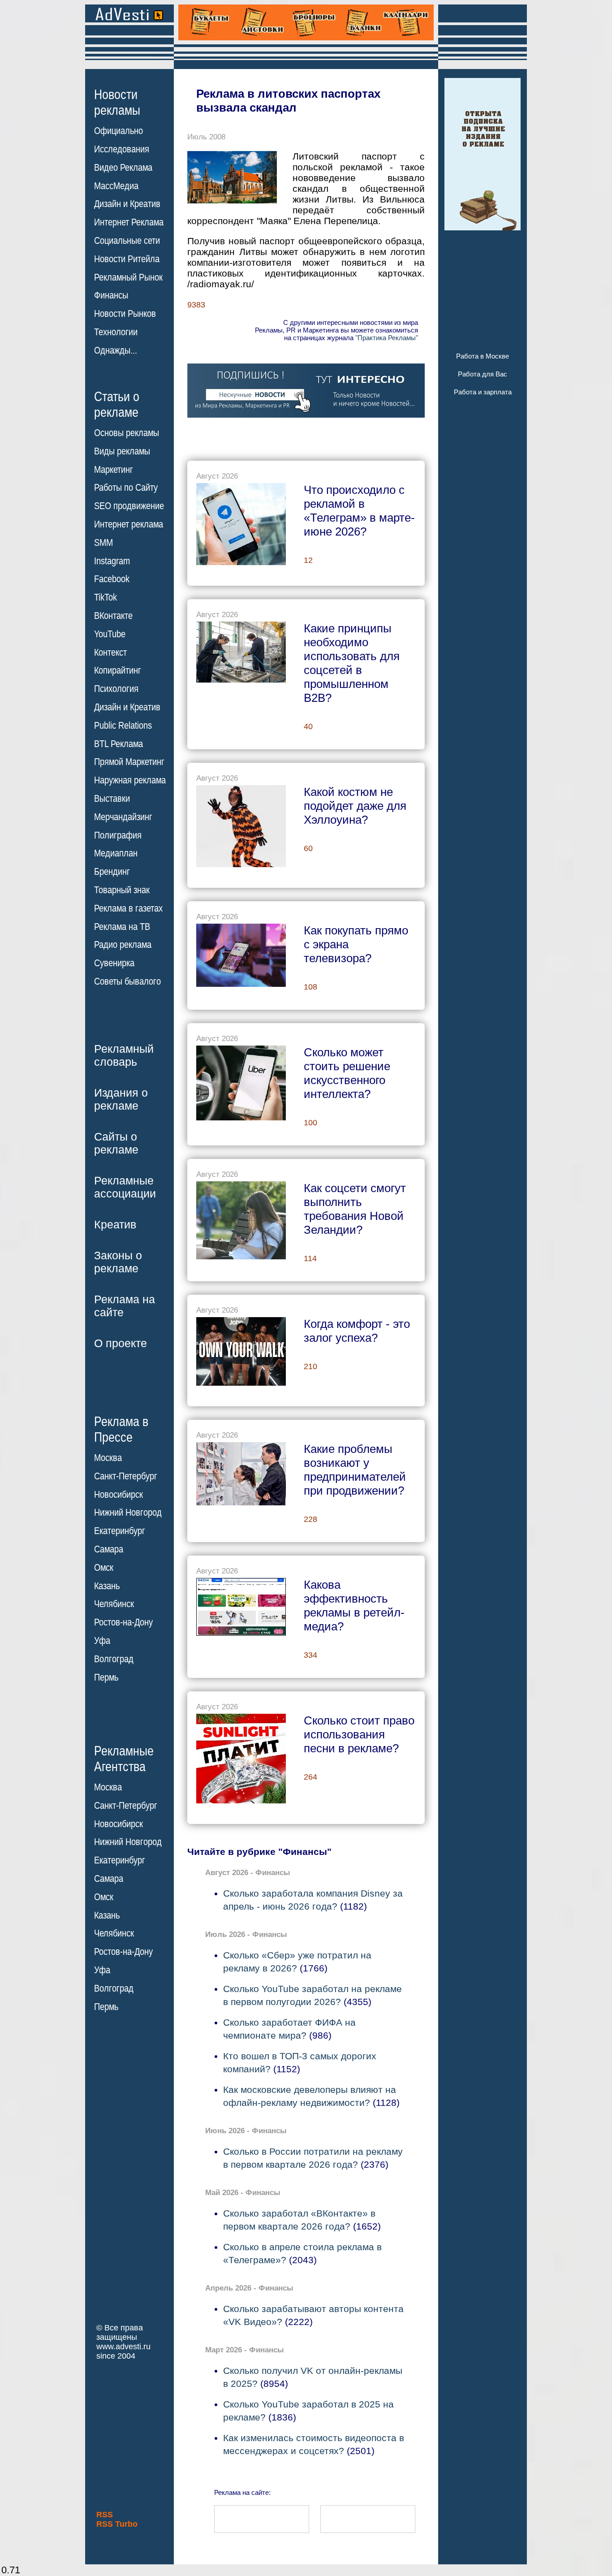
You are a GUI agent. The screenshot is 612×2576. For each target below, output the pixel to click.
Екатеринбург (120, 1531)
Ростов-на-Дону (123, 1622)
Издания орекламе (121, 1099)
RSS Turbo (117, 2524)
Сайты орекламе (116, 1143)
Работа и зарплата (483, 392)
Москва (108, 1458)
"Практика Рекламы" (387, 338)
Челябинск (114, 1604)
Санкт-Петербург (126, 1476)
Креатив (115, 1224)
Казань (107, 1586)
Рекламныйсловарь (124, 1055)
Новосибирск (119, 1495)
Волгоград (114, 1659)
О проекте (121, 1343)
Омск (104, 1568)
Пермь (106, 1677)
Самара (109, 1549)
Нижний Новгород (128, 1513)
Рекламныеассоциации (125, 1187)
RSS (105, 2515)
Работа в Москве (483, 356)
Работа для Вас (483, 374)
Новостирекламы (117, 102)
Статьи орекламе (117, 404)
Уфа (102, 1641)
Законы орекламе (118, 1262)
